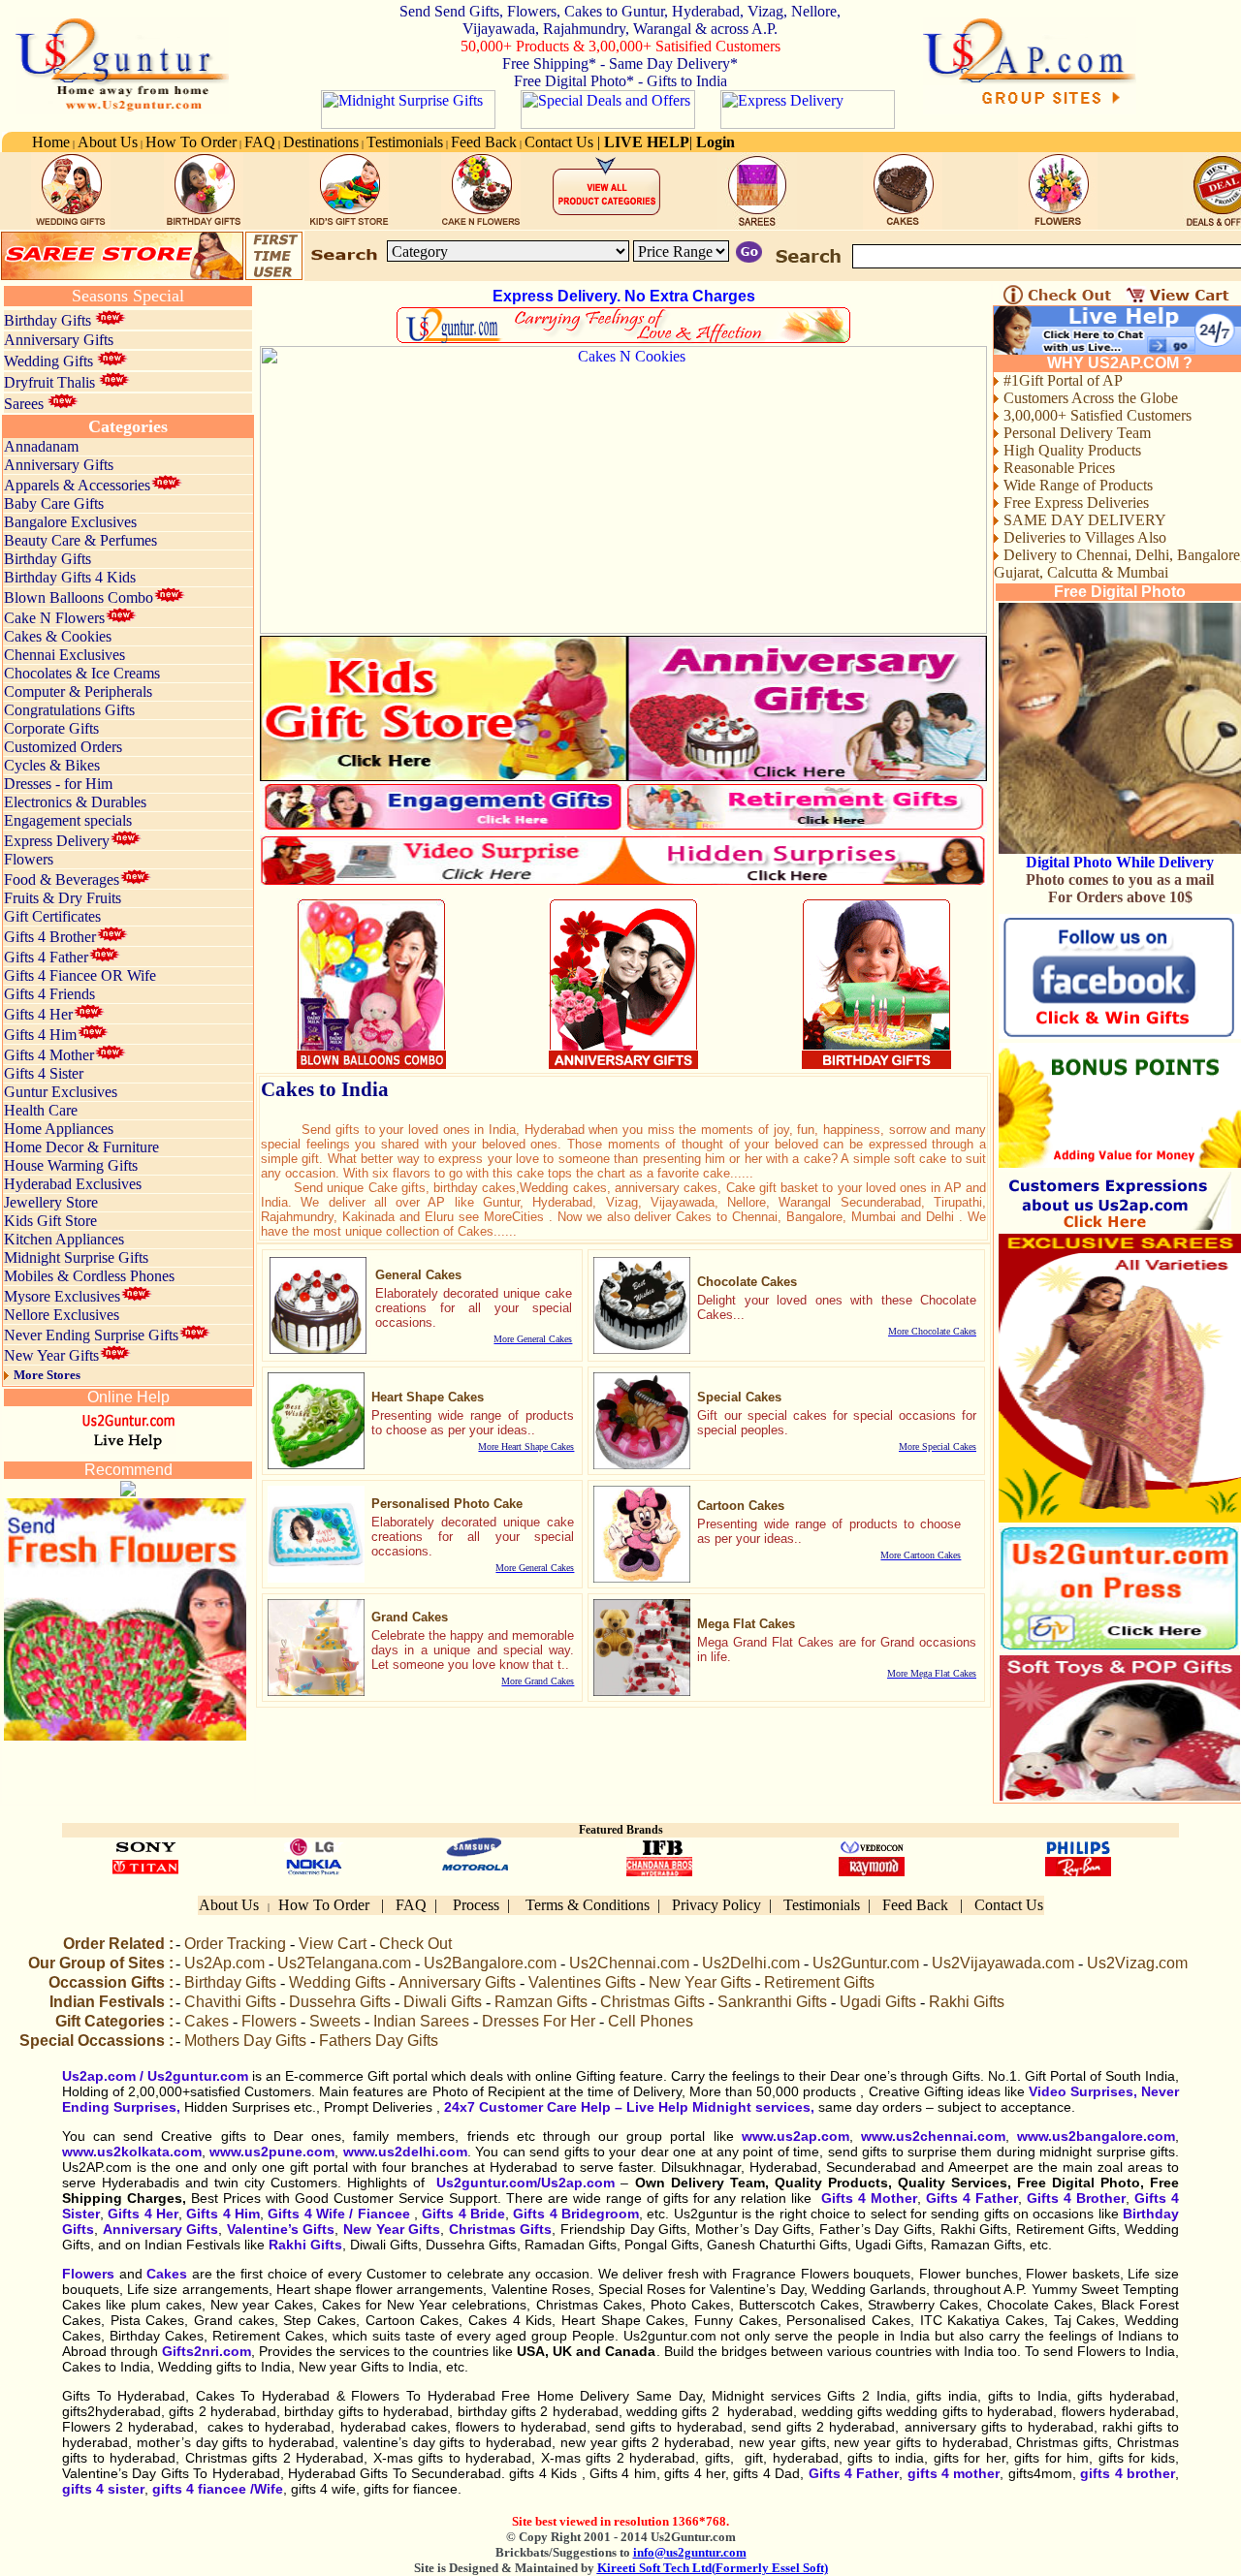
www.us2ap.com (796, 2136)
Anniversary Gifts (161, 2229)
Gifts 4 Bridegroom (576, 2214)
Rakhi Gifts (305, 2245)
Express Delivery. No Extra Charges (624, 296)
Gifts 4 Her (143, 2214)
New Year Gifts (392, 2229)
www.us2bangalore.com (1096, 2136)
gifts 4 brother (1126, 2473)
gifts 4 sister (103, 2489)
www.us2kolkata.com (132, 2152)
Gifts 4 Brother (1076, 2198)
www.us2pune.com (272, 2152)
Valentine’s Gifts (281, 2229)
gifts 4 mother (951, 2473)
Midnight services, (751, 2107)
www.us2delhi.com (402, 2152)
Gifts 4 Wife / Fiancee (338, 2214)
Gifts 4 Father (972, 2198)
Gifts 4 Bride (463, 2214)
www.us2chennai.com (929, 2136)
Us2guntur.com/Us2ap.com (525, 2183)
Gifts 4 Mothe (867, 2198)
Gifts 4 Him (223, 2214)
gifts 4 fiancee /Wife (218, 2489)
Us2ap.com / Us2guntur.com (155, 2076)
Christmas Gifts (501, 2229)
